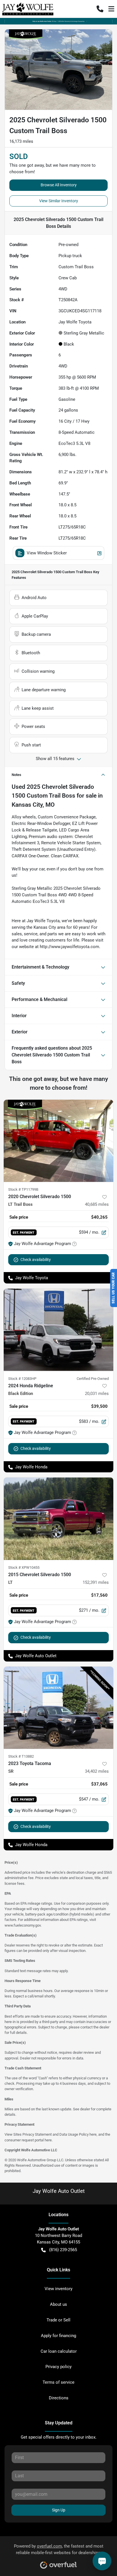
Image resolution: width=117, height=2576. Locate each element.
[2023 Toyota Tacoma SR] (58, 1708)
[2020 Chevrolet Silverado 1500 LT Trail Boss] (58, 1141)
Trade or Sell (58, 2320)
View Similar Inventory (59, 201)
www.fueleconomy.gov (23, 1925)
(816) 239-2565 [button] (63, 2250)
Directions (59, 2398)
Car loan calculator (59, 2351)
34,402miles (97, 1771)
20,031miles (97, 1394)
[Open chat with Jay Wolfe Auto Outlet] (102, 2561)
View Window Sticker (47, 553)
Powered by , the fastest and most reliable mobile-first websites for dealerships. (59, 2549)
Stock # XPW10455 (24, 1567)
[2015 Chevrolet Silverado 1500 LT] (58, 1519)
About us (58, 2304)
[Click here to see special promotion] (58, 21)
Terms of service (58, 2382)
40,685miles (97, 1204)
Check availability (36, 1260)
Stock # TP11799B (23, 1189)
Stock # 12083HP (22, 1379)
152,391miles (96, 1582)
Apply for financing (58, 2336)
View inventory (58, 2289)
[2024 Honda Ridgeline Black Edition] (58, 1330)
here (93, 2134)
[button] (100, 9)
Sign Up (59, 2510)
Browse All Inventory (59, 185)
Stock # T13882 (21, 1756)
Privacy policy (58, 2367)
